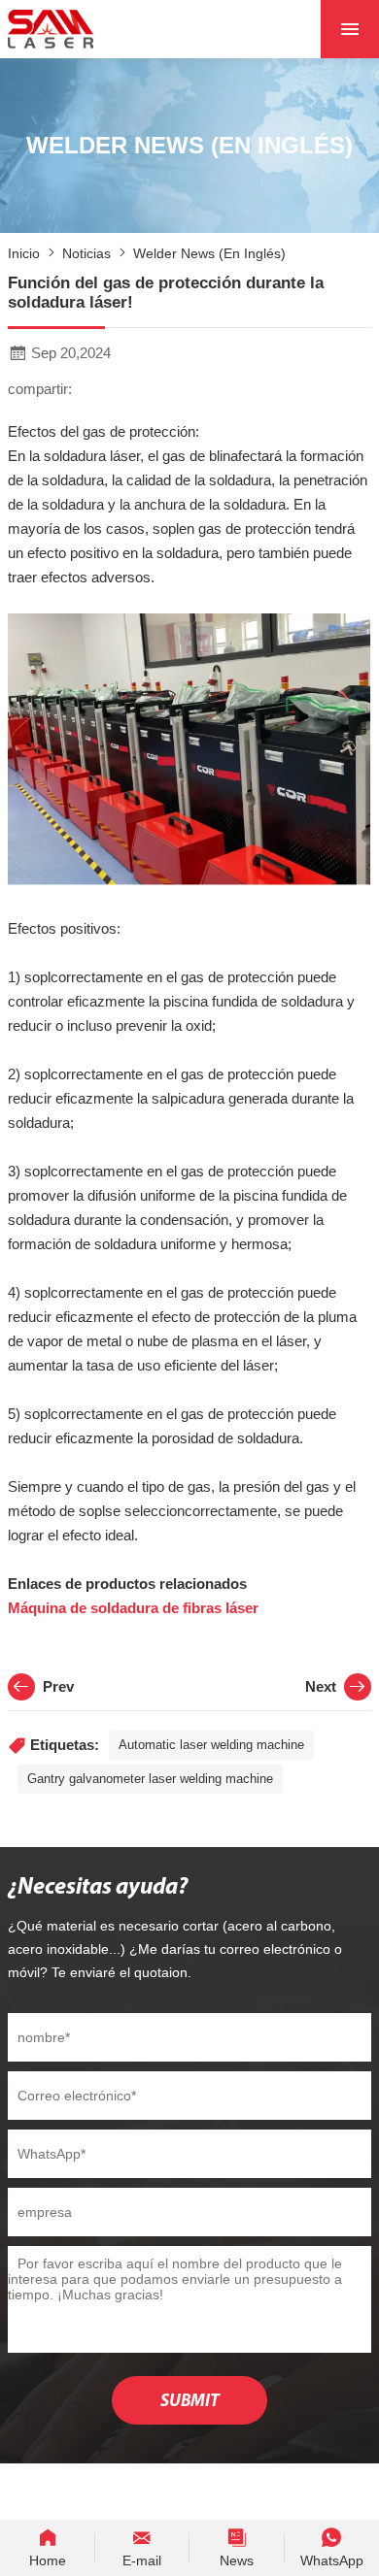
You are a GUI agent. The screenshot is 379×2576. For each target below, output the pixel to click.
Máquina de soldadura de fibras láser (133, 1608)
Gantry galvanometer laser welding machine (150, 1779)
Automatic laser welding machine (211, 1745)
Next (321, 1686)
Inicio (24, 253)
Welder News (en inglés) (209, 253)
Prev (58, 1686)
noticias (86, 253)
